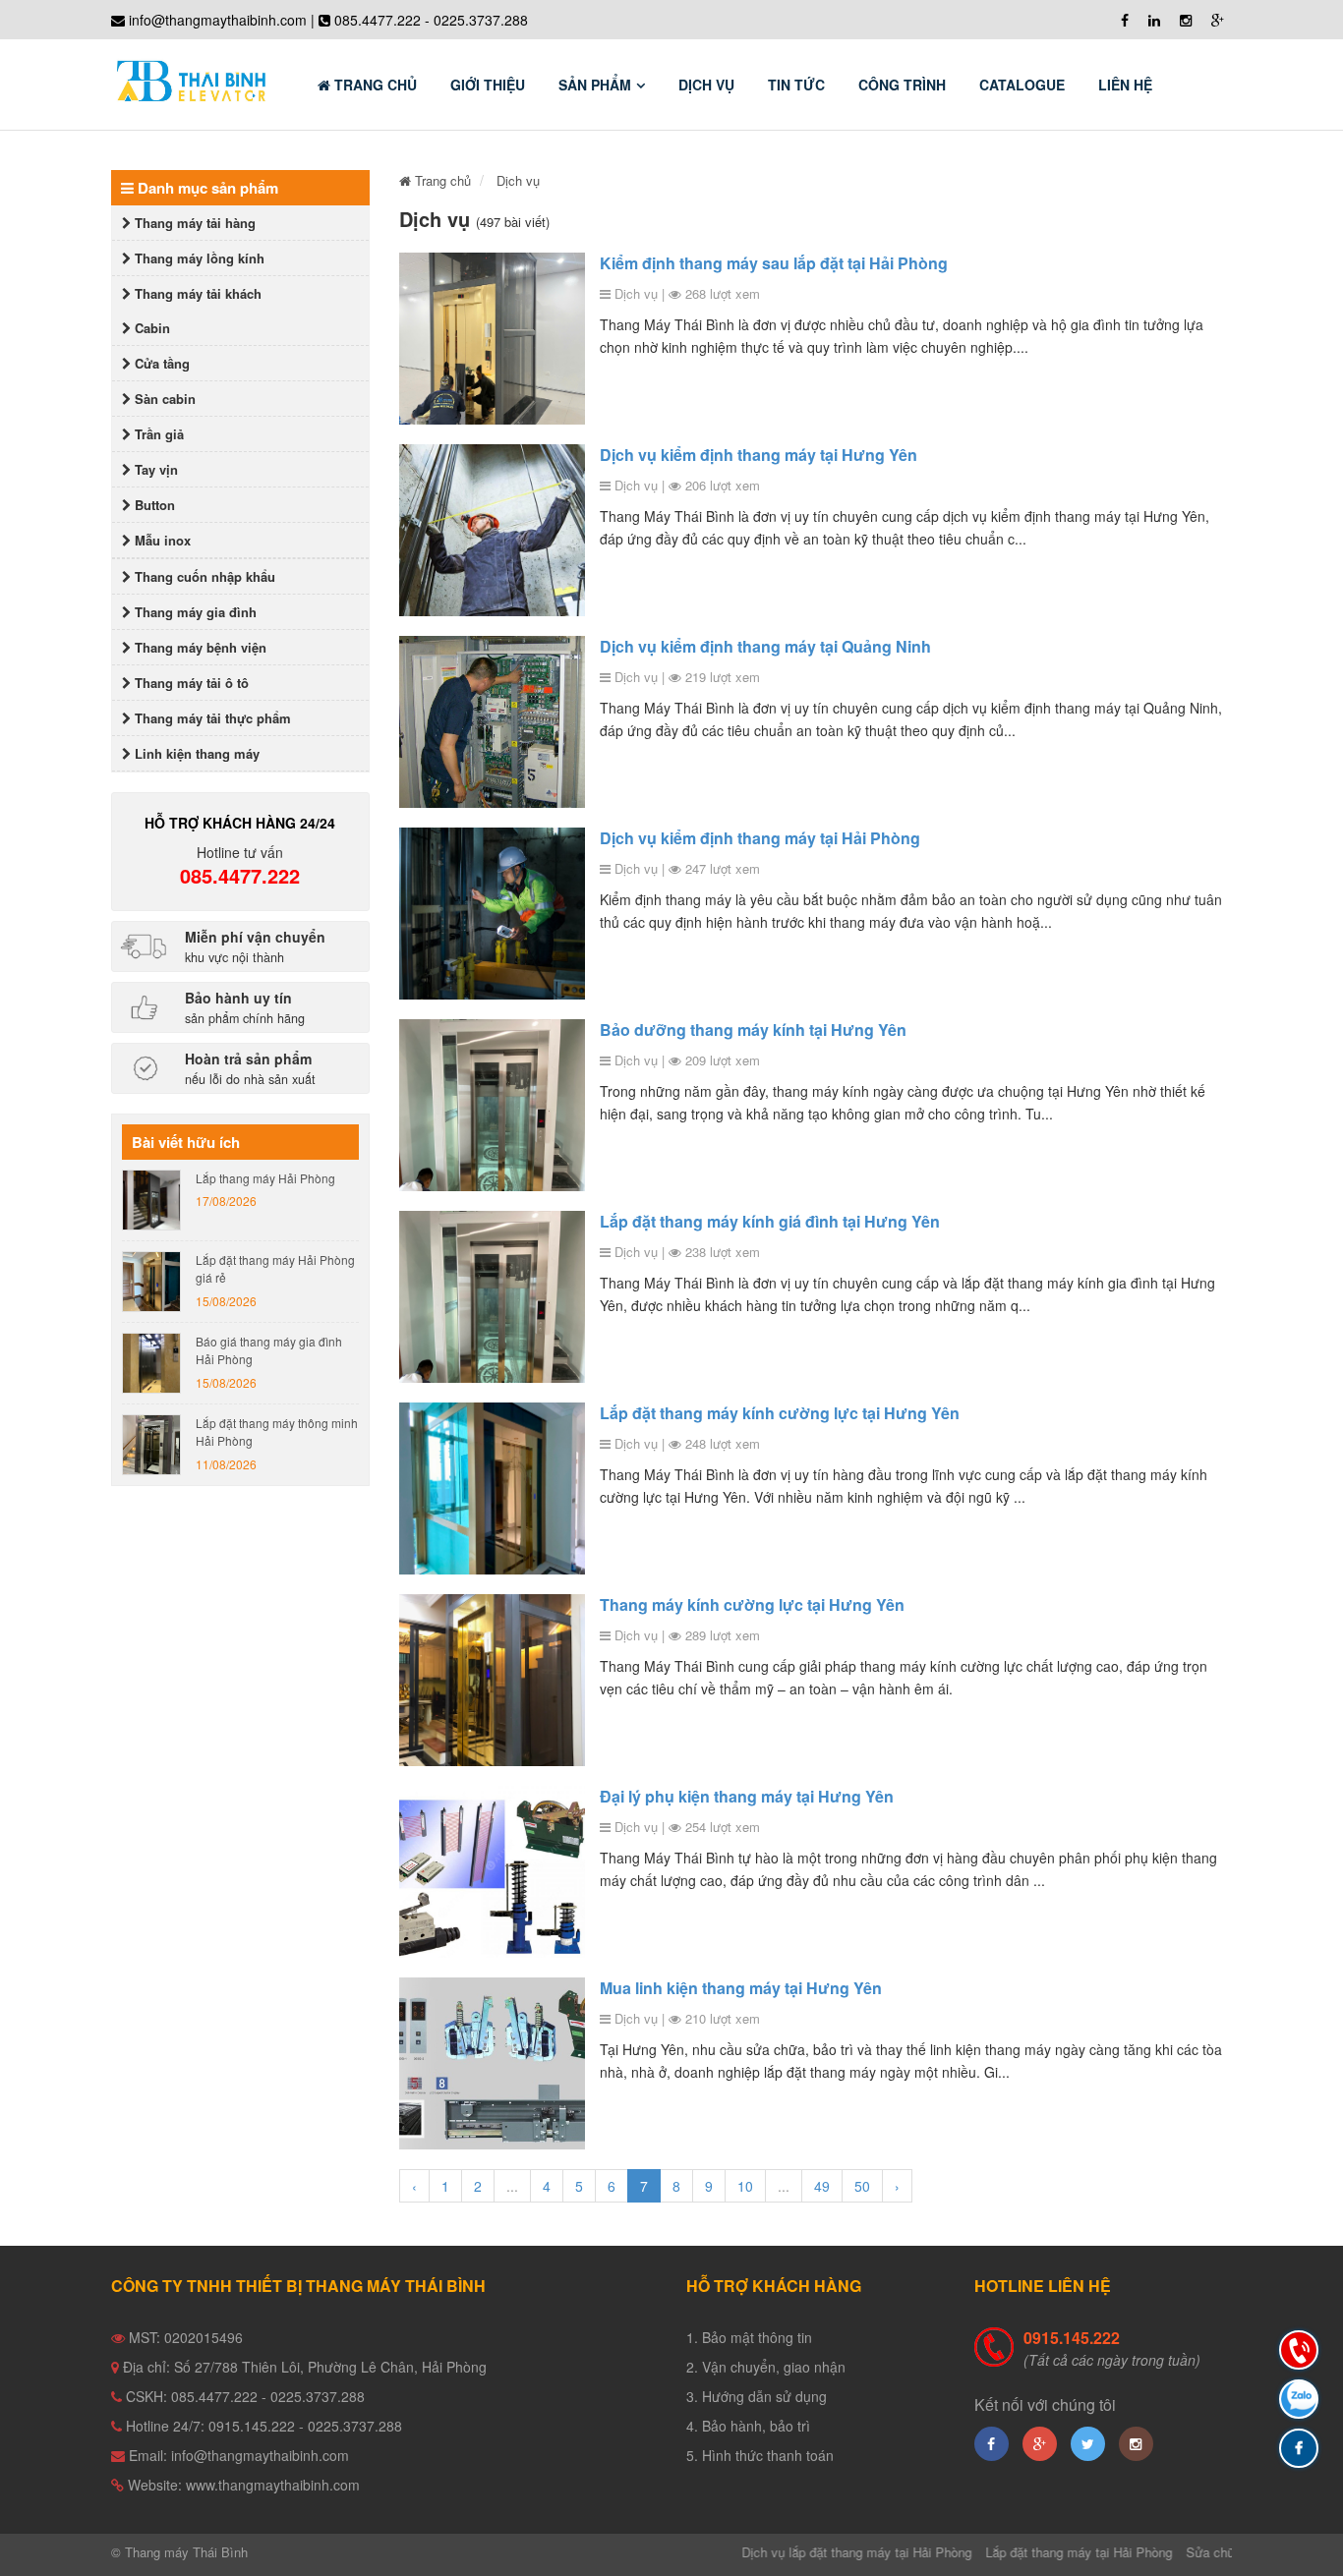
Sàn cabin (163, 399)
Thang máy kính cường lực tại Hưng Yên (752, 1604)
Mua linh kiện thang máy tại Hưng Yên (741, 1988)
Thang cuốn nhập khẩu (203, 576)
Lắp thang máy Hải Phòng (265, 1178)
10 (745, 2186)
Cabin (150, 328)
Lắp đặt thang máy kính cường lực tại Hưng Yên (780, 1413)
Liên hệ (1125, 85)
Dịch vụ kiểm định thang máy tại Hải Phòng (760, 838)
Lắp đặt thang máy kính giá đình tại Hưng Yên (770, 1221)
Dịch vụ (706, 85)
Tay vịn (154, 469)
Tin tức (796, 85)
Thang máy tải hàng (193, 223)
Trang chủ (374, 85)
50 (862, 2186)
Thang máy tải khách (196, 293)
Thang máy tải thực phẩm (211, 718)
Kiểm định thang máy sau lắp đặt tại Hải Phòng (774, 263)
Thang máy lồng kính (198, 258)
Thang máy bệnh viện (199, 647)
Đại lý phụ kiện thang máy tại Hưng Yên (747, 1796)
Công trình (902, 85)
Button (153, 505)
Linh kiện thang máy (195, 753)
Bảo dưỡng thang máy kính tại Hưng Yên (753, 1030)
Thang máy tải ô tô (190, 683)
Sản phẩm (595, 85)
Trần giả (157, 434)
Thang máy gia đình (194, 612)
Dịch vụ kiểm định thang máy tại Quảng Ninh (765, 646)
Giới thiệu (488, 85)
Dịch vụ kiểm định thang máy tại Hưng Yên (759, 455)
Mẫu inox (161, 540)
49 (822, 2186)
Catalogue (1022, 85)
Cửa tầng (160, 363)
